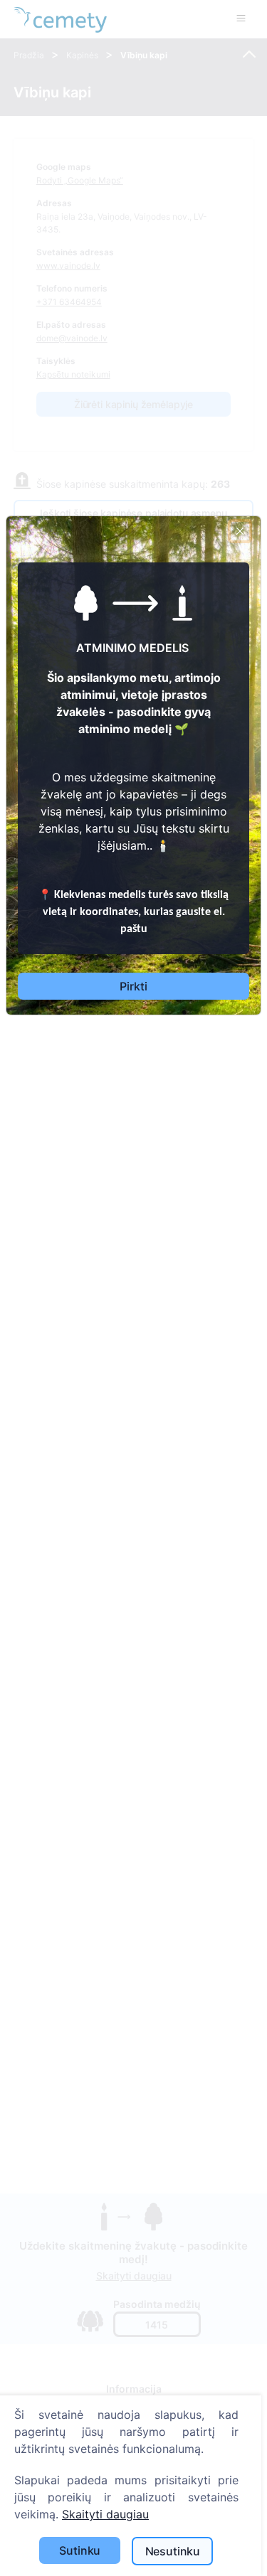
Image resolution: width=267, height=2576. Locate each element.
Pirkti (133, 986)
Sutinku (80, 2550)
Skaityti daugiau (105, 2514)
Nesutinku (173, 2551)
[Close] (240, 531)
